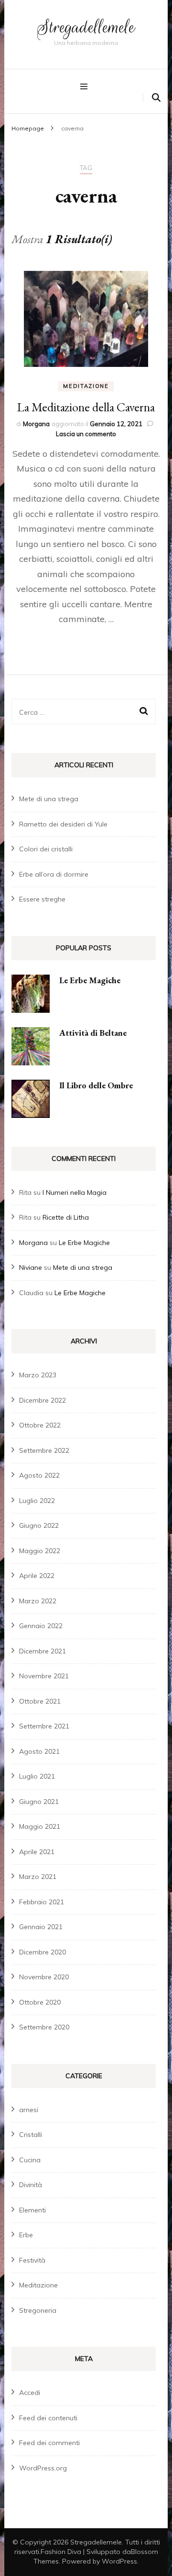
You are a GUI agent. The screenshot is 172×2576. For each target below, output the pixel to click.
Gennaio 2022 (41, 1626)
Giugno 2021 (39, 1802)
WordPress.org (43, 2468)
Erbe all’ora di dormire (54, 874)
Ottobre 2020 (40, 2002)
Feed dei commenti (49, 2443)
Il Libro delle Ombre (96, 1085)
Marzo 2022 (38, 1601)
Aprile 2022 (37, 1576)
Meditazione (86, 386)
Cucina (30, 2160)
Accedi (30, 2393)
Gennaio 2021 (41, 1927)
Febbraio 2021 (42, 1902)
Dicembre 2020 (43, 1952)
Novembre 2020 (44, 1977)
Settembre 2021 (44, 1726)
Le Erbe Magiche (90, 980)
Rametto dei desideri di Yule (63, 824)
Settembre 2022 (44, 1450)
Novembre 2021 (44, 1676)
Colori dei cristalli (46, 849)
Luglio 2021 (37, 1776)
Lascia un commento (86, 434)
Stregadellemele (86, 27)
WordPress (119, 2561)
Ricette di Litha (66, 1217)
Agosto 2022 (39, 1475)
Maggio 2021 (40, 1826)
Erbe (26, 2235)
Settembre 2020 (44, 2027)
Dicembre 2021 (43, 1651)
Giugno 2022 (39, 1525)
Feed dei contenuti (48, 2418)
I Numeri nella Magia (75, 1192)
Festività (32, 2260)
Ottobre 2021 (40, 1701)
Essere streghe (42, 899)
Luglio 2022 (37, 1501)
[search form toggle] (156, 98)
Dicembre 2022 (43, 1400)
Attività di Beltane (93, 1033)
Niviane (31, 1267)
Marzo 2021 (38, 1877)
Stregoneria (38, 2310)
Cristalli (31, 2135)
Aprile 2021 (37, 1852)
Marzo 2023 (38, 1375)
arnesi (29, 2110)
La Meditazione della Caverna (86, 407)
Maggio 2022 (40, 1551)
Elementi (32, 2210)
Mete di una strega (49, 799)
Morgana (36, 424)
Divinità (31, 2185)
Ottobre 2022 (40, 1425)
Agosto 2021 (39, 1751)
